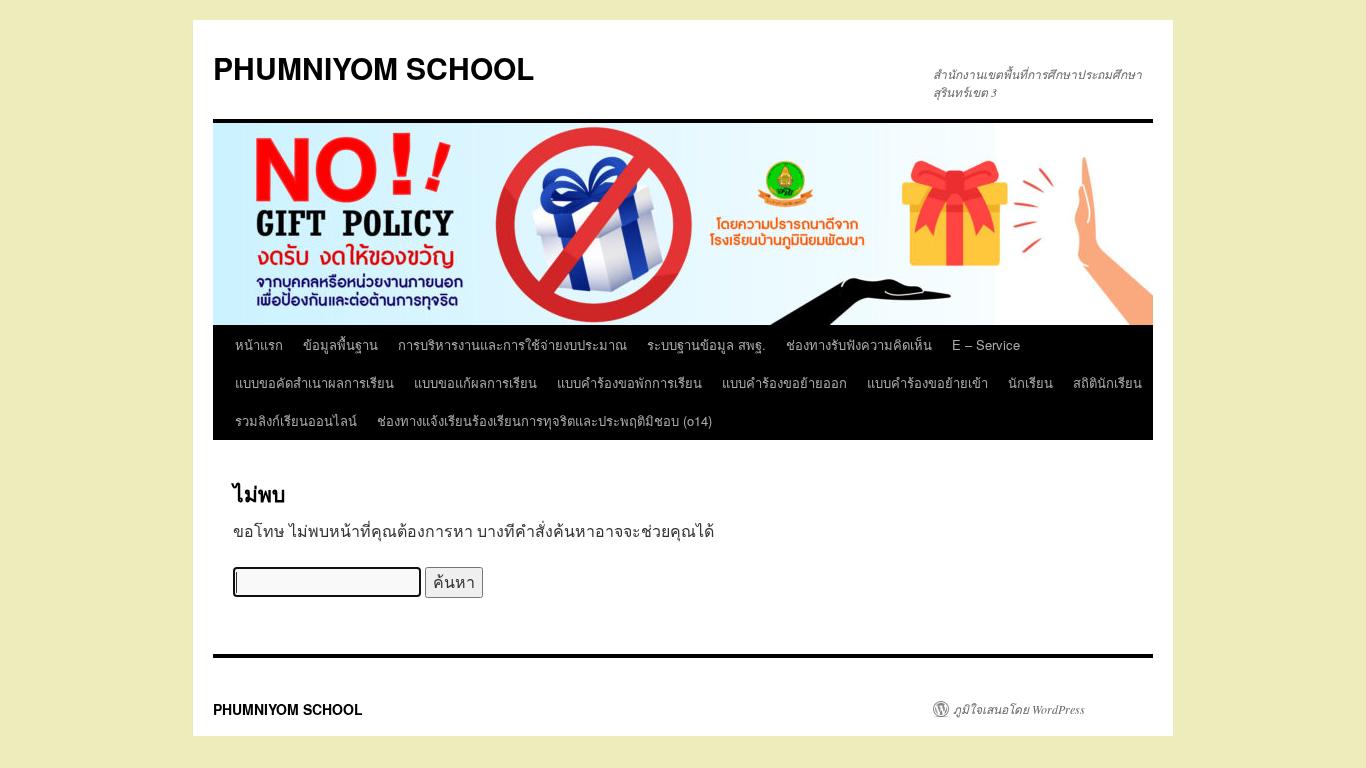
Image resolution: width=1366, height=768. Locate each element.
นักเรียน (1030, 382)
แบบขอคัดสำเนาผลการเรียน (314, 382)
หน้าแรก (259, 344)
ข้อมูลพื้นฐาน (340, 344)
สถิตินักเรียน (1107, 382)
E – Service (986, 344)
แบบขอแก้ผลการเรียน (475, 382)
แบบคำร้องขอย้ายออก (784, 382)
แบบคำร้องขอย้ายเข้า (927, 382)
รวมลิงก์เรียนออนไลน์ (296, 420)
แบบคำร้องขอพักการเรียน (629, 382)
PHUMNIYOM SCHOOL (373, 67)
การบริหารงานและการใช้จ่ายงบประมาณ (512, 344)
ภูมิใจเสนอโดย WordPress (1019, 709)
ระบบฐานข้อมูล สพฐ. (706, 344)
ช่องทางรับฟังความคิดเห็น (859, 344)
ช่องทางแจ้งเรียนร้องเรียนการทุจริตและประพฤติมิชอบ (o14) (544, 420)
